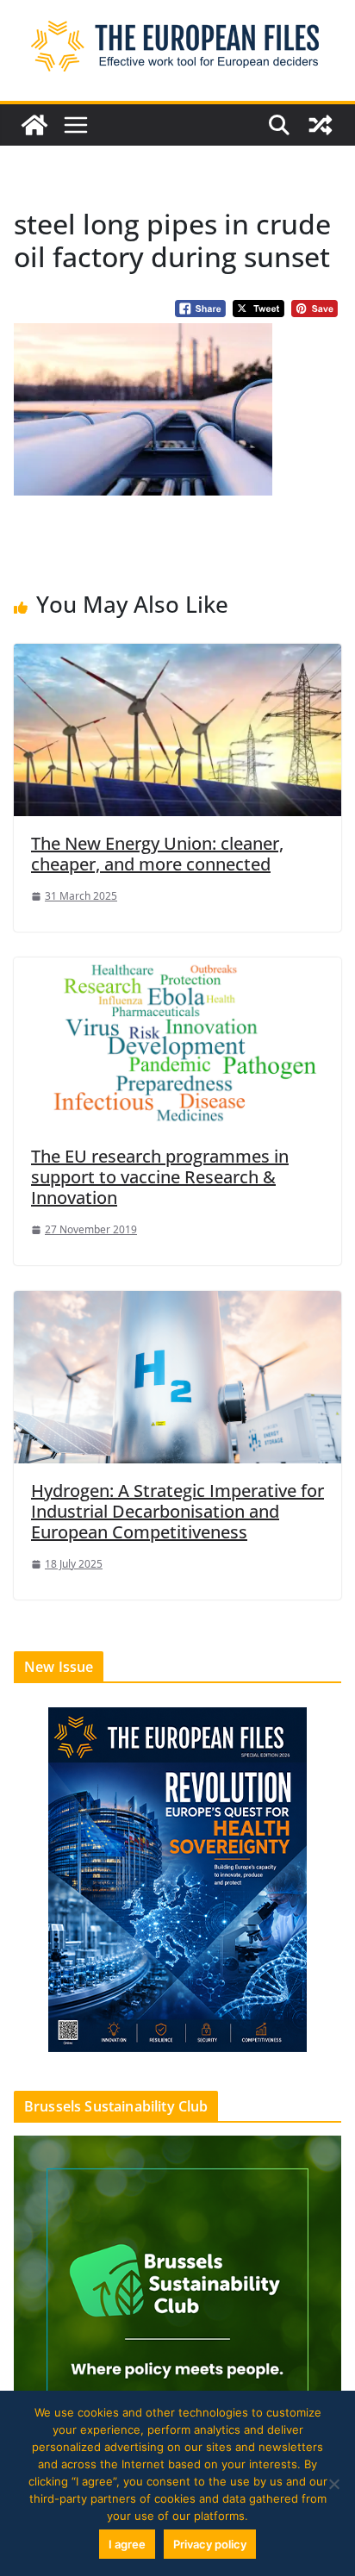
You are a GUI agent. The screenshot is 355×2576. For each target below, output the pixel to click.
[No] (333, 2484)
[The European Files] (34, 125)
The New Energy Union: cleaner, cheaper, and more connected (157, 854)
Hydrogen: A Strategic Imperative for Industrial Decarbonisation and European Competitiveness (177, 1511)
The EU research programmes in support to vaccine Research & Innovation (160, 1177)
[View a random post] (321, 125)
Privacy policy (210, 2544)
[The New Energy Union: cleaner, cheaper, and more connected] (177, 729)
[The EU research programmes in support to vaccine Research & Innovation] (177, 1042)
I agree (127, 2544)
